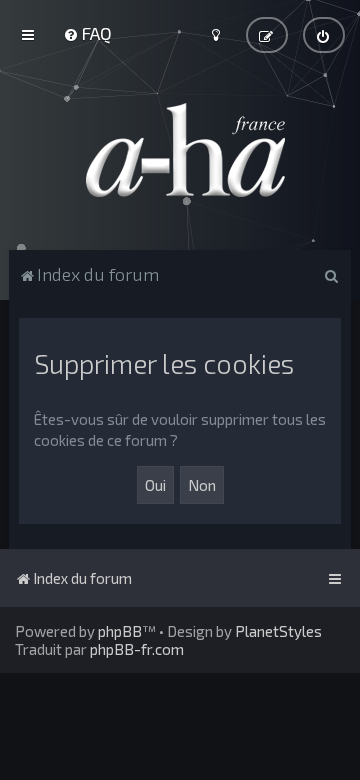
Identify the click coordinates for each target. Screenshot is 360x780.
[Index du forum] (180, 150)
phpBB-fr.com (137, 649)
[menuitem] (87, 33)
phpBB (120, 631)
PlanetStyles (278, 631)
